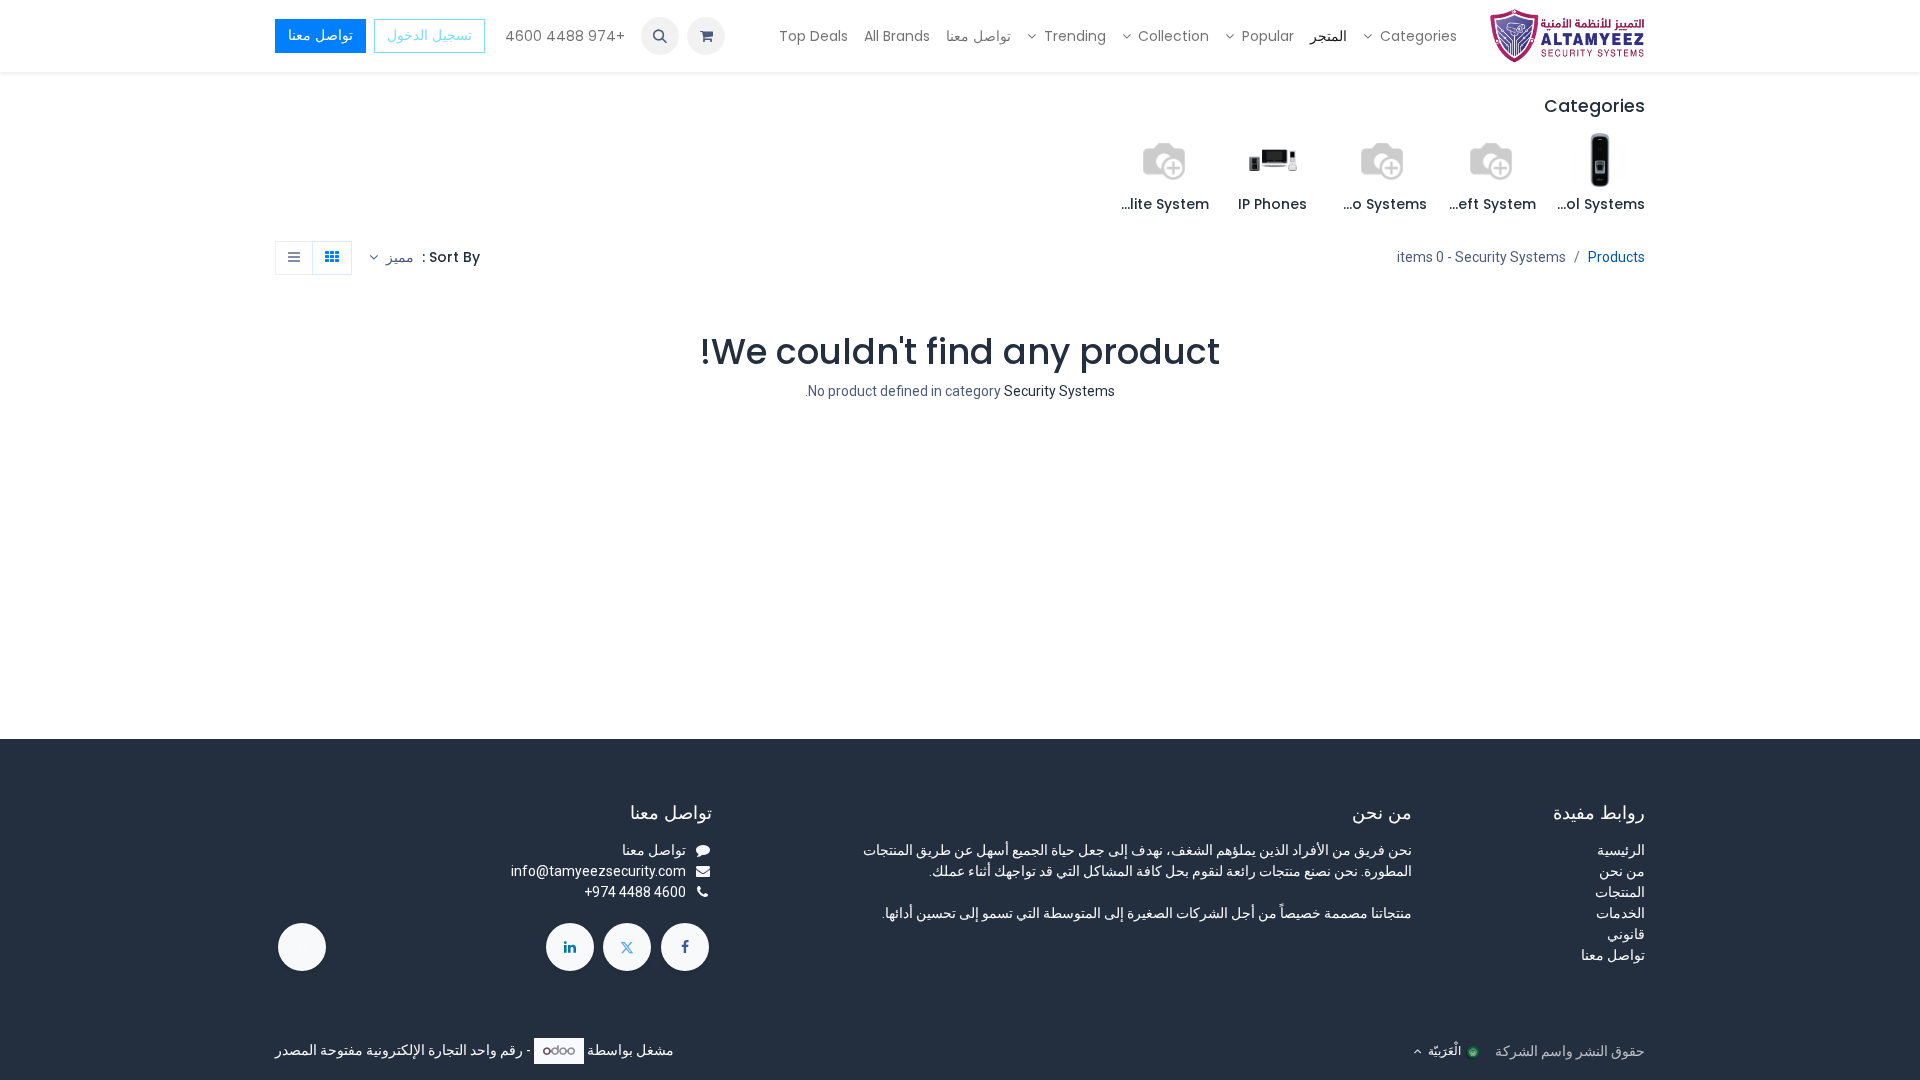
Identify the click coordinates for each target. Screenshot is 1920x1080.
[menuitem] (1410, 36)
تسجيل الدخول (429, 35)
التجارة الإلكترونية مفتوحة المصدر (371, 1050)
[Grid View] (332, 258)
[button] (660, 36)
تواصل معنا (320, 35)
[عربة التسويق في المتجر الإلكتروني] (706, 36)
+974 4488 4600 (563, 36)
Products (1616, 257)
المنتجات (1620, 892)
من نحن (1622, 871)
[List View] (294, 258)
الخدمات (1620, 913)
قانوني (1626, 934)
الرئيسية (1621, 850)
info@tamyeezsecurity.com (598, 871)
